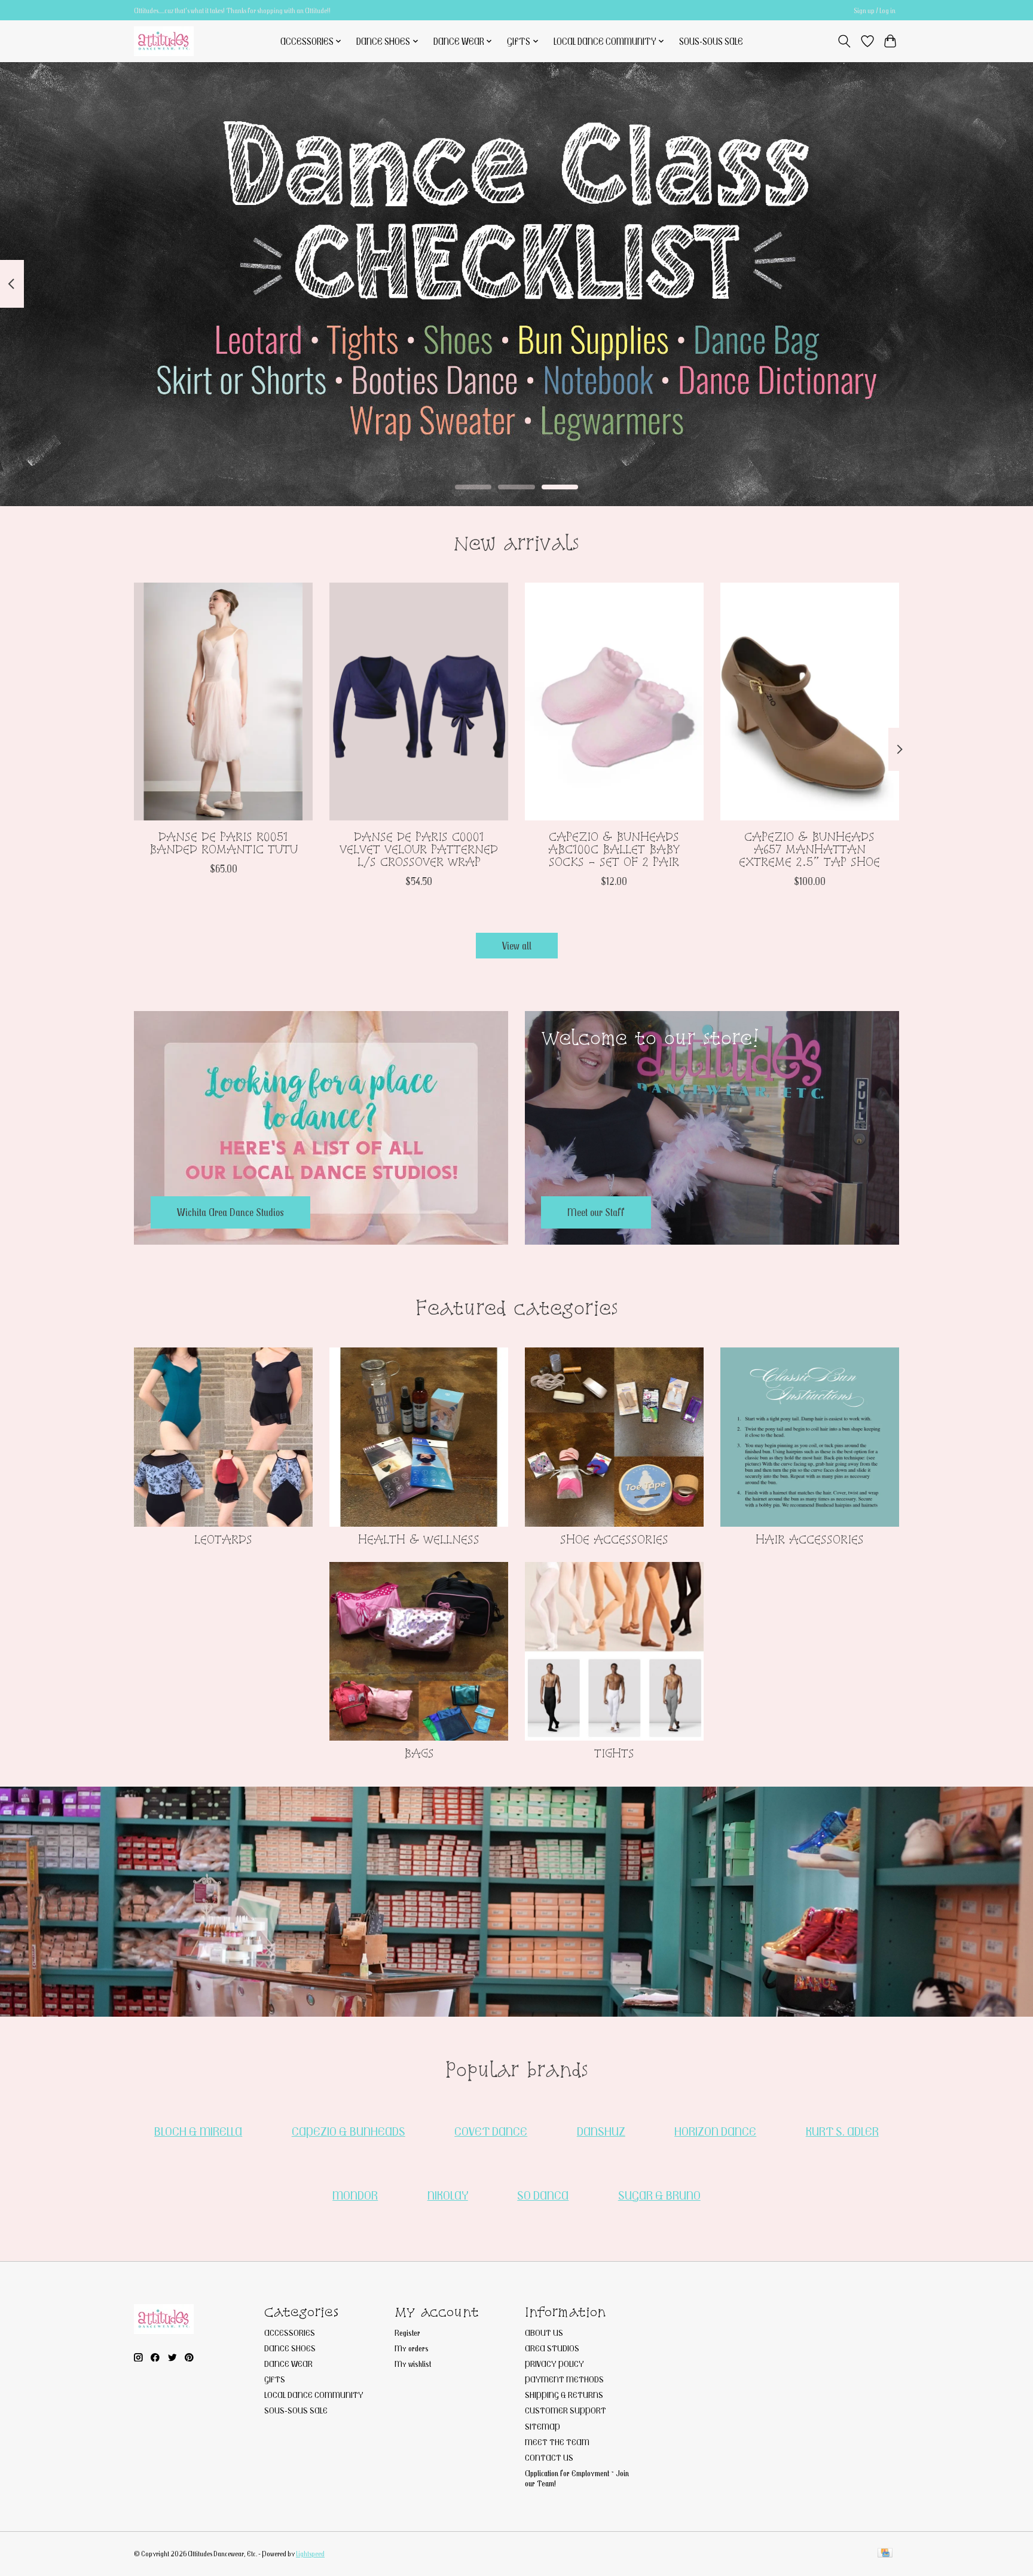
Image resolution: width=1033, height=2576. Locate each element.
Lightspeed (310, 2554)
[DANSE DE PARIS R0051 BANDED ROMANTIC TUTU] (223, 702)
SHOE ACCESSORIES (614, 1539)
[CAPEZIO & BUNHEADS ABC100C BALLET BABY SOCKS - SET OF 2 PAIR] (614, 702)
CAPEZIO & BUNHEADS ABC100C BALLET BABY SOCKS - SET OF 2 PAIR (614, 849)
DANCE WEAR (288, 2364)
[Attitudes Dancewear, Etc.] (164, 41)
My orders (412, 2348)
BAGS (419, 1753)
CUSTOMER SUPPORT (566, 2410)
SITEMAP (543, 2426)
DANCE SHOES (290, 2348)
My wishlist (413, 2364)
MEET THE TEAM (557, 2442)
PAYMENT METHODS (564, 2379)
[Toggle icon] (844, 41)
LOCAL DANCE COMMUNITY (314, 2395)
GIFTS (275, 2379)
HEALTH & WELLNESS (419, 1539)
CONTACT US (549, 2457)
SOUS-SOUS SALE (711, 41)
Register (407, 2333)
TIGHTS (614, 1753)
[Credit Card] (885, 2554)
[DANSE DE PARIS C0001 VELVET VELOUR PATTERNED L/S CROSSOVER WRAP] (419, 702)
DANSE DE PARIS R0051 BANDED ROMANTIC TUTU (224, 842)
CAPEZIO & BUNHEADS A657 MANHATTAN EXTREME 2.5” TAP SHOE (809, 849)
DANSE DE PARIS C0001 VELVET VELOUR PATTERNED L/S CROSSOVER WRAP (419, 849)
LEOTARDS (223, 1539)
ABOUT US (544, 2333)
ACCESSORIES (290, 2333)
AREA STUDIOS (552, 2348)
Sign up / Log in (875, 10)
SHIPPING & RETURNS (564, 2395)
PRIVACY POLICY (554, 2364)
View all (517, 946)
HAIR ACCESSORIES (810, 1539)
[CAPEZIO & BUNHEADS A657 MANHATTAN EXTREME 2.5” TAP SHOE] (810, 702)
